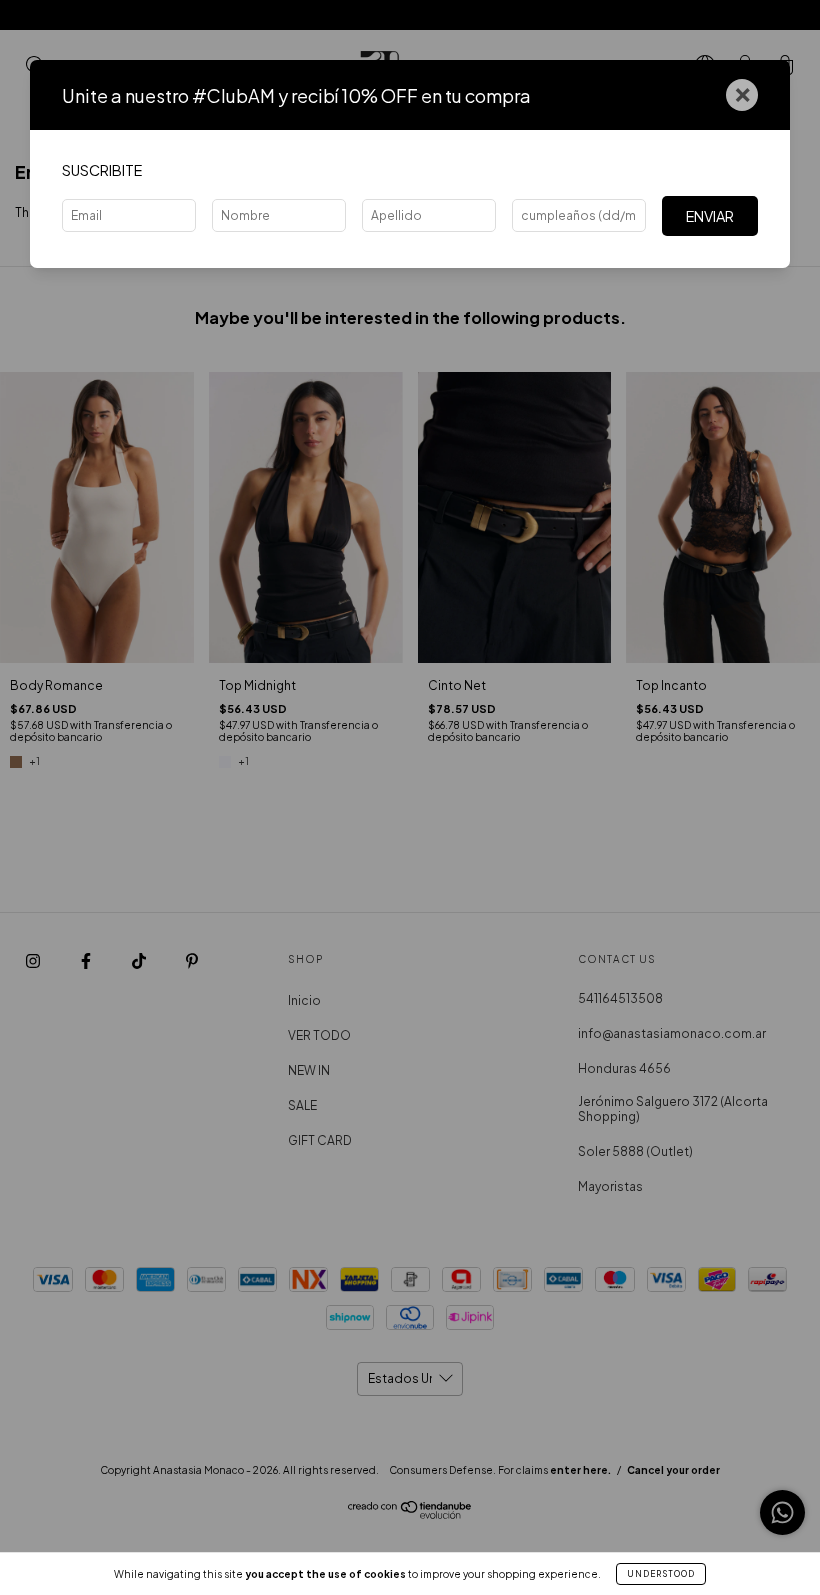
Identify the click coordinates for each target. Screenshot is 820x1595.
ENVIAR (710, 216)
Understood (661, 1574)
